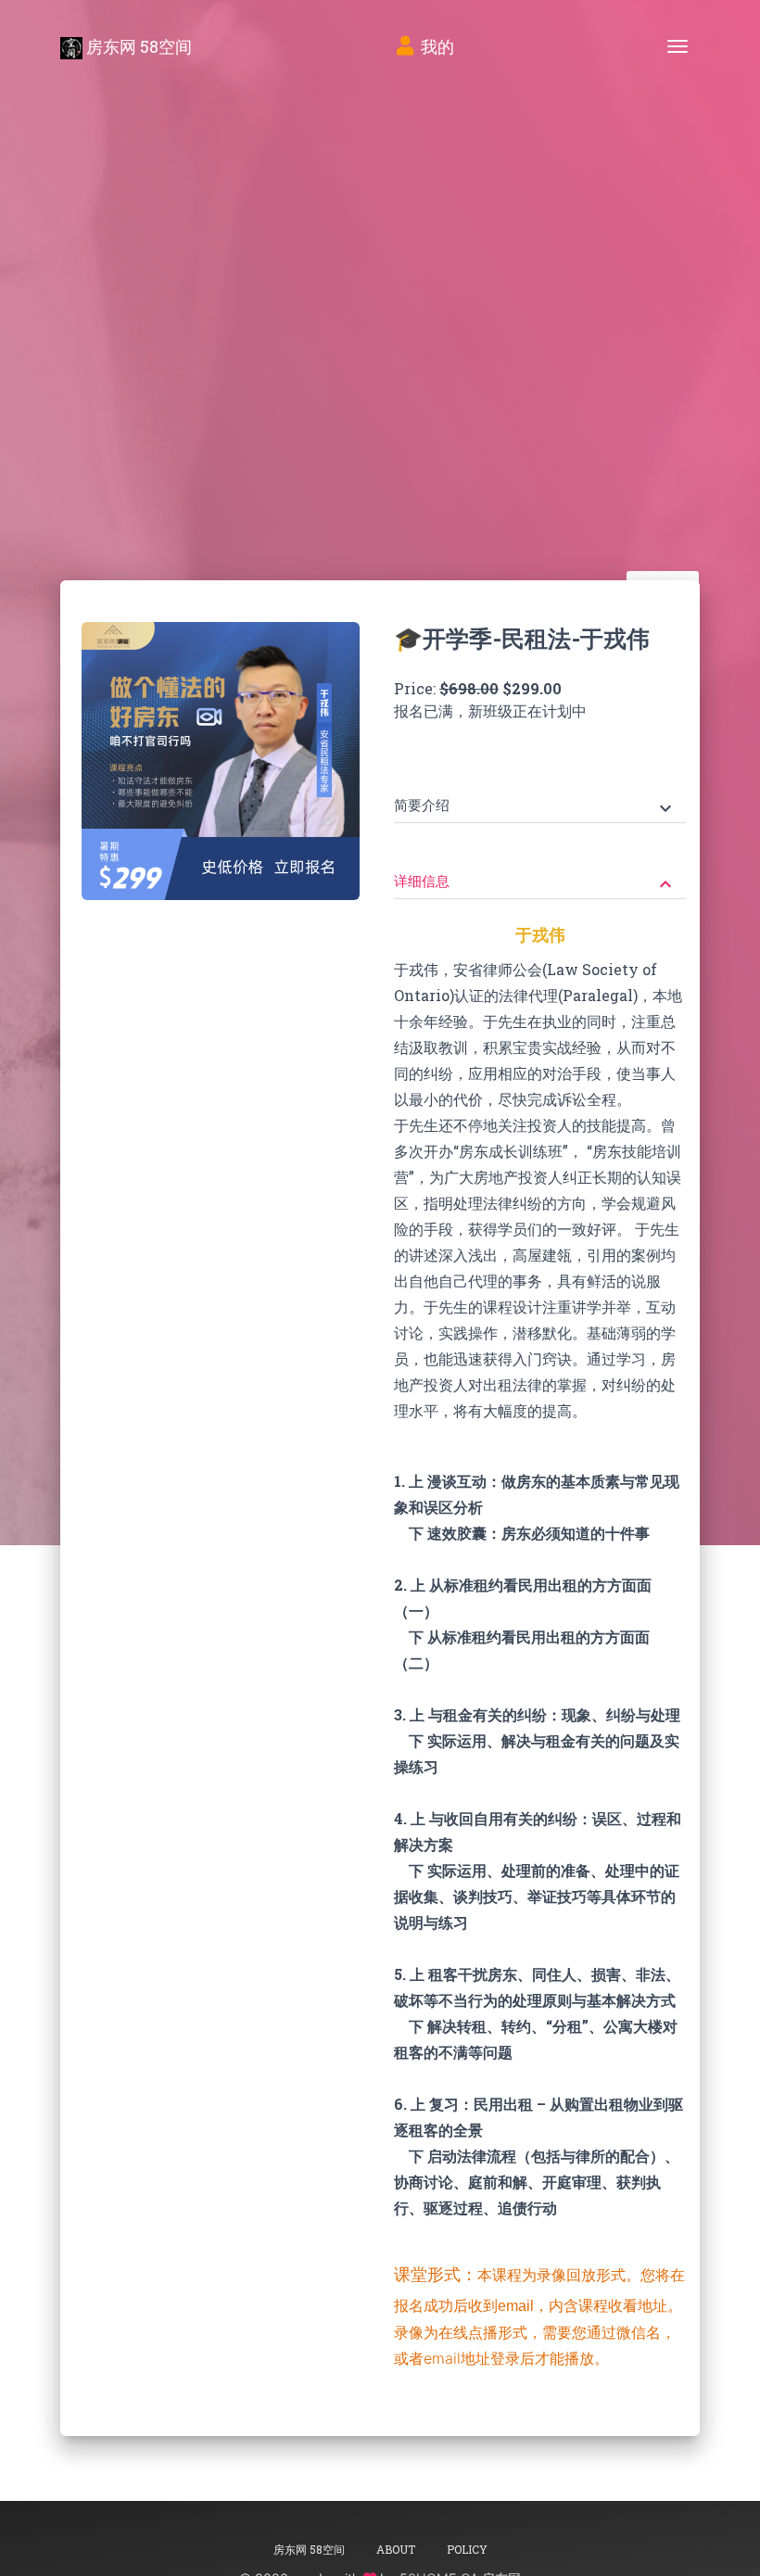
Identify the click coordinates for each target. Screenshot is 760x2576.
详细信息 (535, 883)
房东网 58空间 (137, 46)
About (396, 2549)
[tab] (540, 792)
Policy (467, 2549)
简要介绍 (535, 807)
